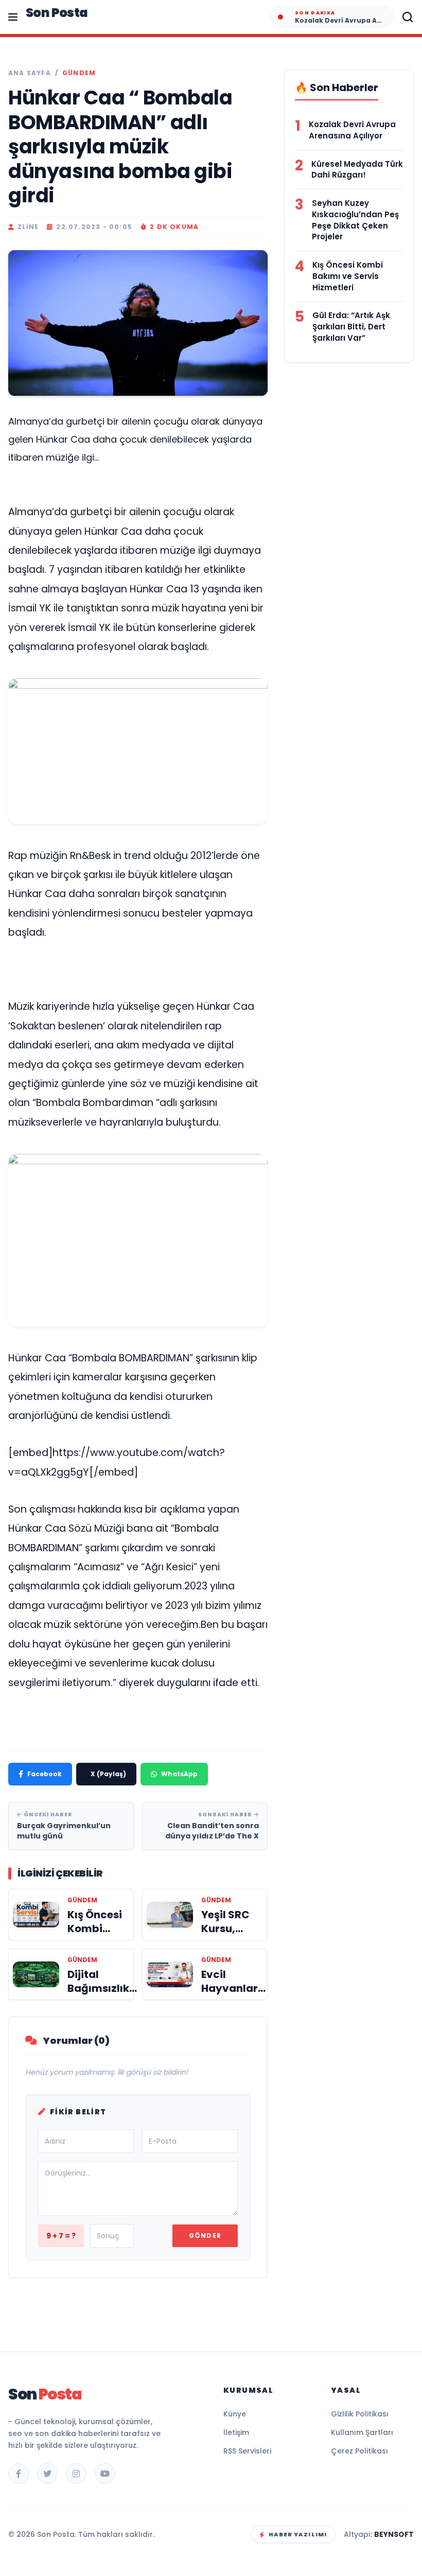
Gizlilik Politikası (360, 2414)
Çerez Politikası (359, 2451)
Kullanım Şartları (362, 2432)
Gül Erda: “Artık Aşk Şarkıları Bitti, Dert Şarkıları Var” (351, 327)
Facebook (45, 1774)
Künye (235, 2414)
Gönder (205, 2236)
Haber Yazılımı (298, 2534)
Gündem (79, 73)
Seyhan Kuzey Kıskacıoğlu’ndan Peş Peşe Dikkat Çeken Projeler (355, 220)
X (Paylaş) (108, 1774)
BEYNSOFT (394, 2534)
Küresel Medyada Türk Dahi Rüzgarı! (357, 170)
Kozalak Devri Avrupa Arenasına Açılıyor (352, 130)
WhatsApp (179, 1774)
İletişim (236, 2432)
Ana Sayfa (30, 73)
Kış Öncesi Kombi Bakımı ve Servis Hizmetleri (348, 276)
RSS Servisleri (247, 2451)
